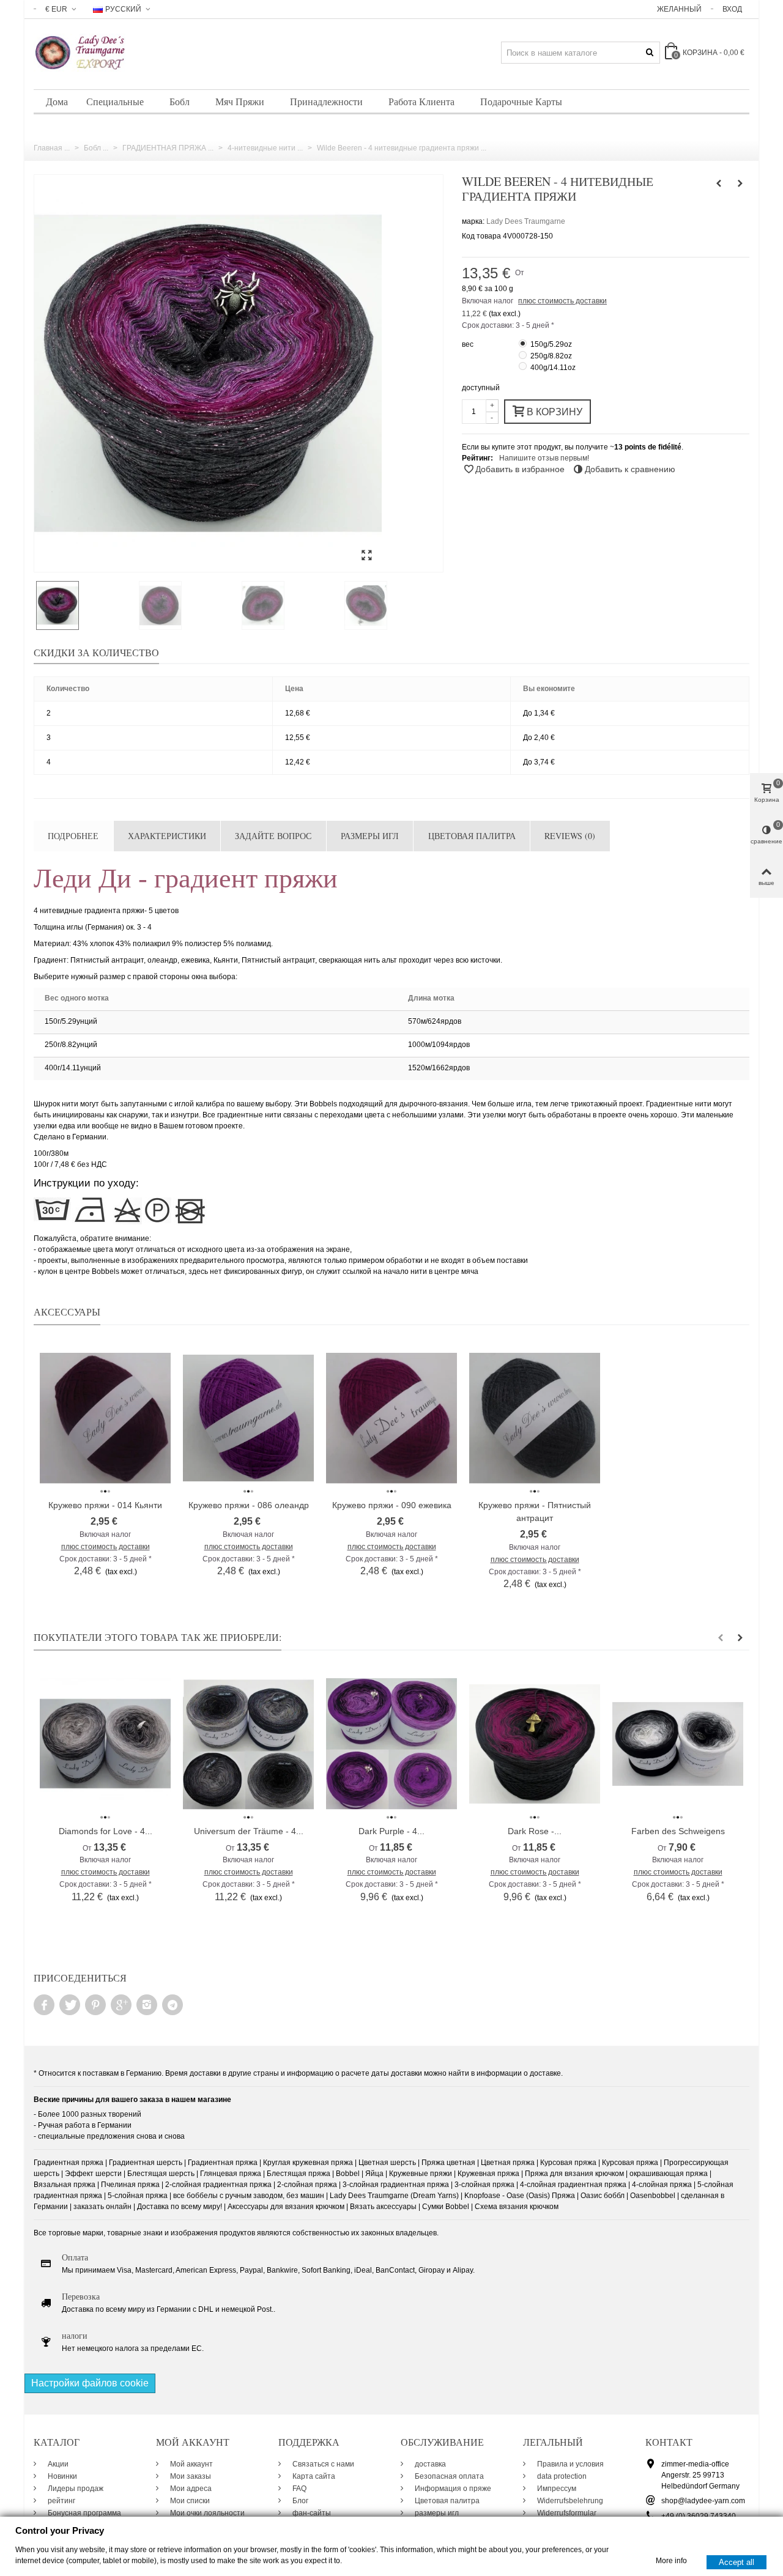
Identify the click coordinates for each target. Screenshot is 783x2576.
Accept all (737, 2562)
